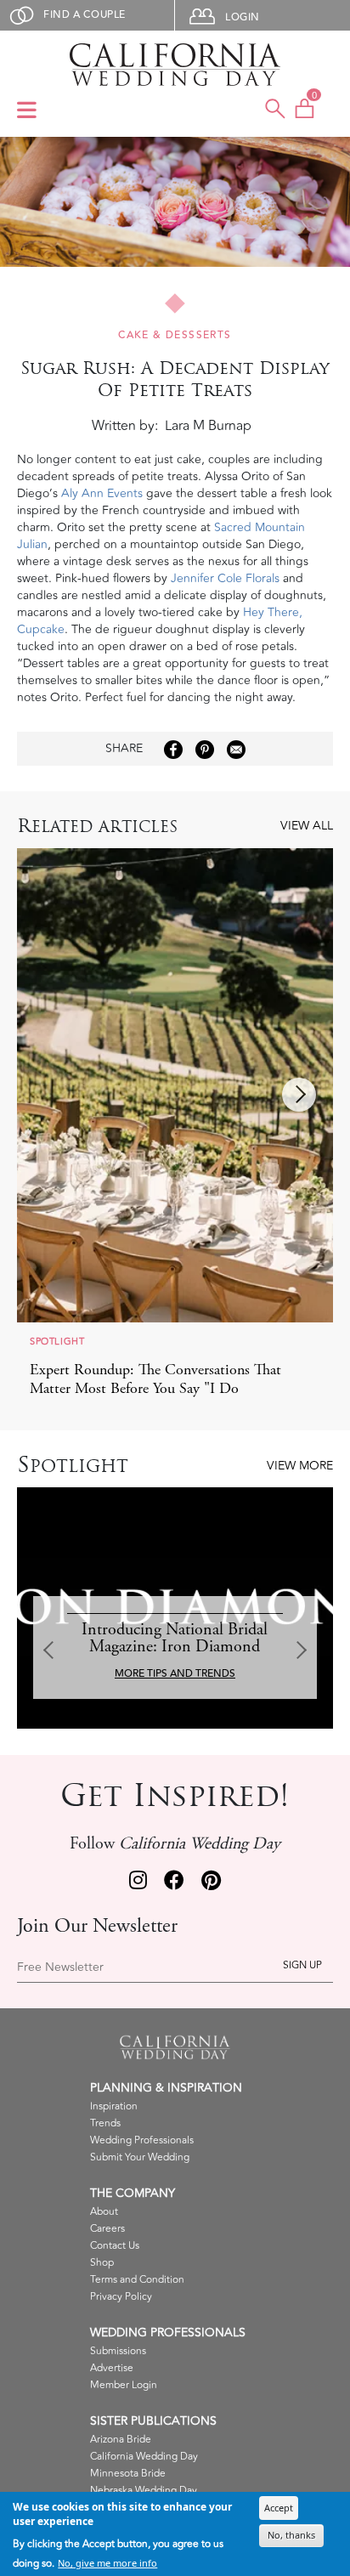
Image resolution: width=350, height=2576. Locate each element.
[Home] (175, 65)
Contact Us (115, 2246)
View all (307, 826)
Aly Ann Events (102, 493)
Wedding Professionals (142, 2140)
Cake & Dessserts (175, 335)
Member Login (124, 2385)
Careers (107, 2229)
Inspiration (114, 2106)
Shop (102, 2263)
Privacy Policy (121, 2297)
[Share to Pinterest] (205, 750)
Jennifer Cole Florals (225, 578)
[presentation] (299, 1095)
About (104, 2212)
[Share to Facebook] (173, 750)
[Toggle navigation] (27, 111)
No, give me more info (107, 2563)
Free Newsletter (60, 1967)
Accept (279, 2508)
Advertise (112, 2368)
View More (300, 1466)
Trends (105, 2123)
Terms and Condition (137, 2280)
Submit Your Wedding (140, 2157)
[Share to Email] (236, 750)
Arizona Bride (121, 2440)
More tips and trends (175, 1674)
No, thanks (291, 2535)
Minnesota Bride (128, 2474)
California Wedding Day (144, 2457)
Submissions (118, 2351)
